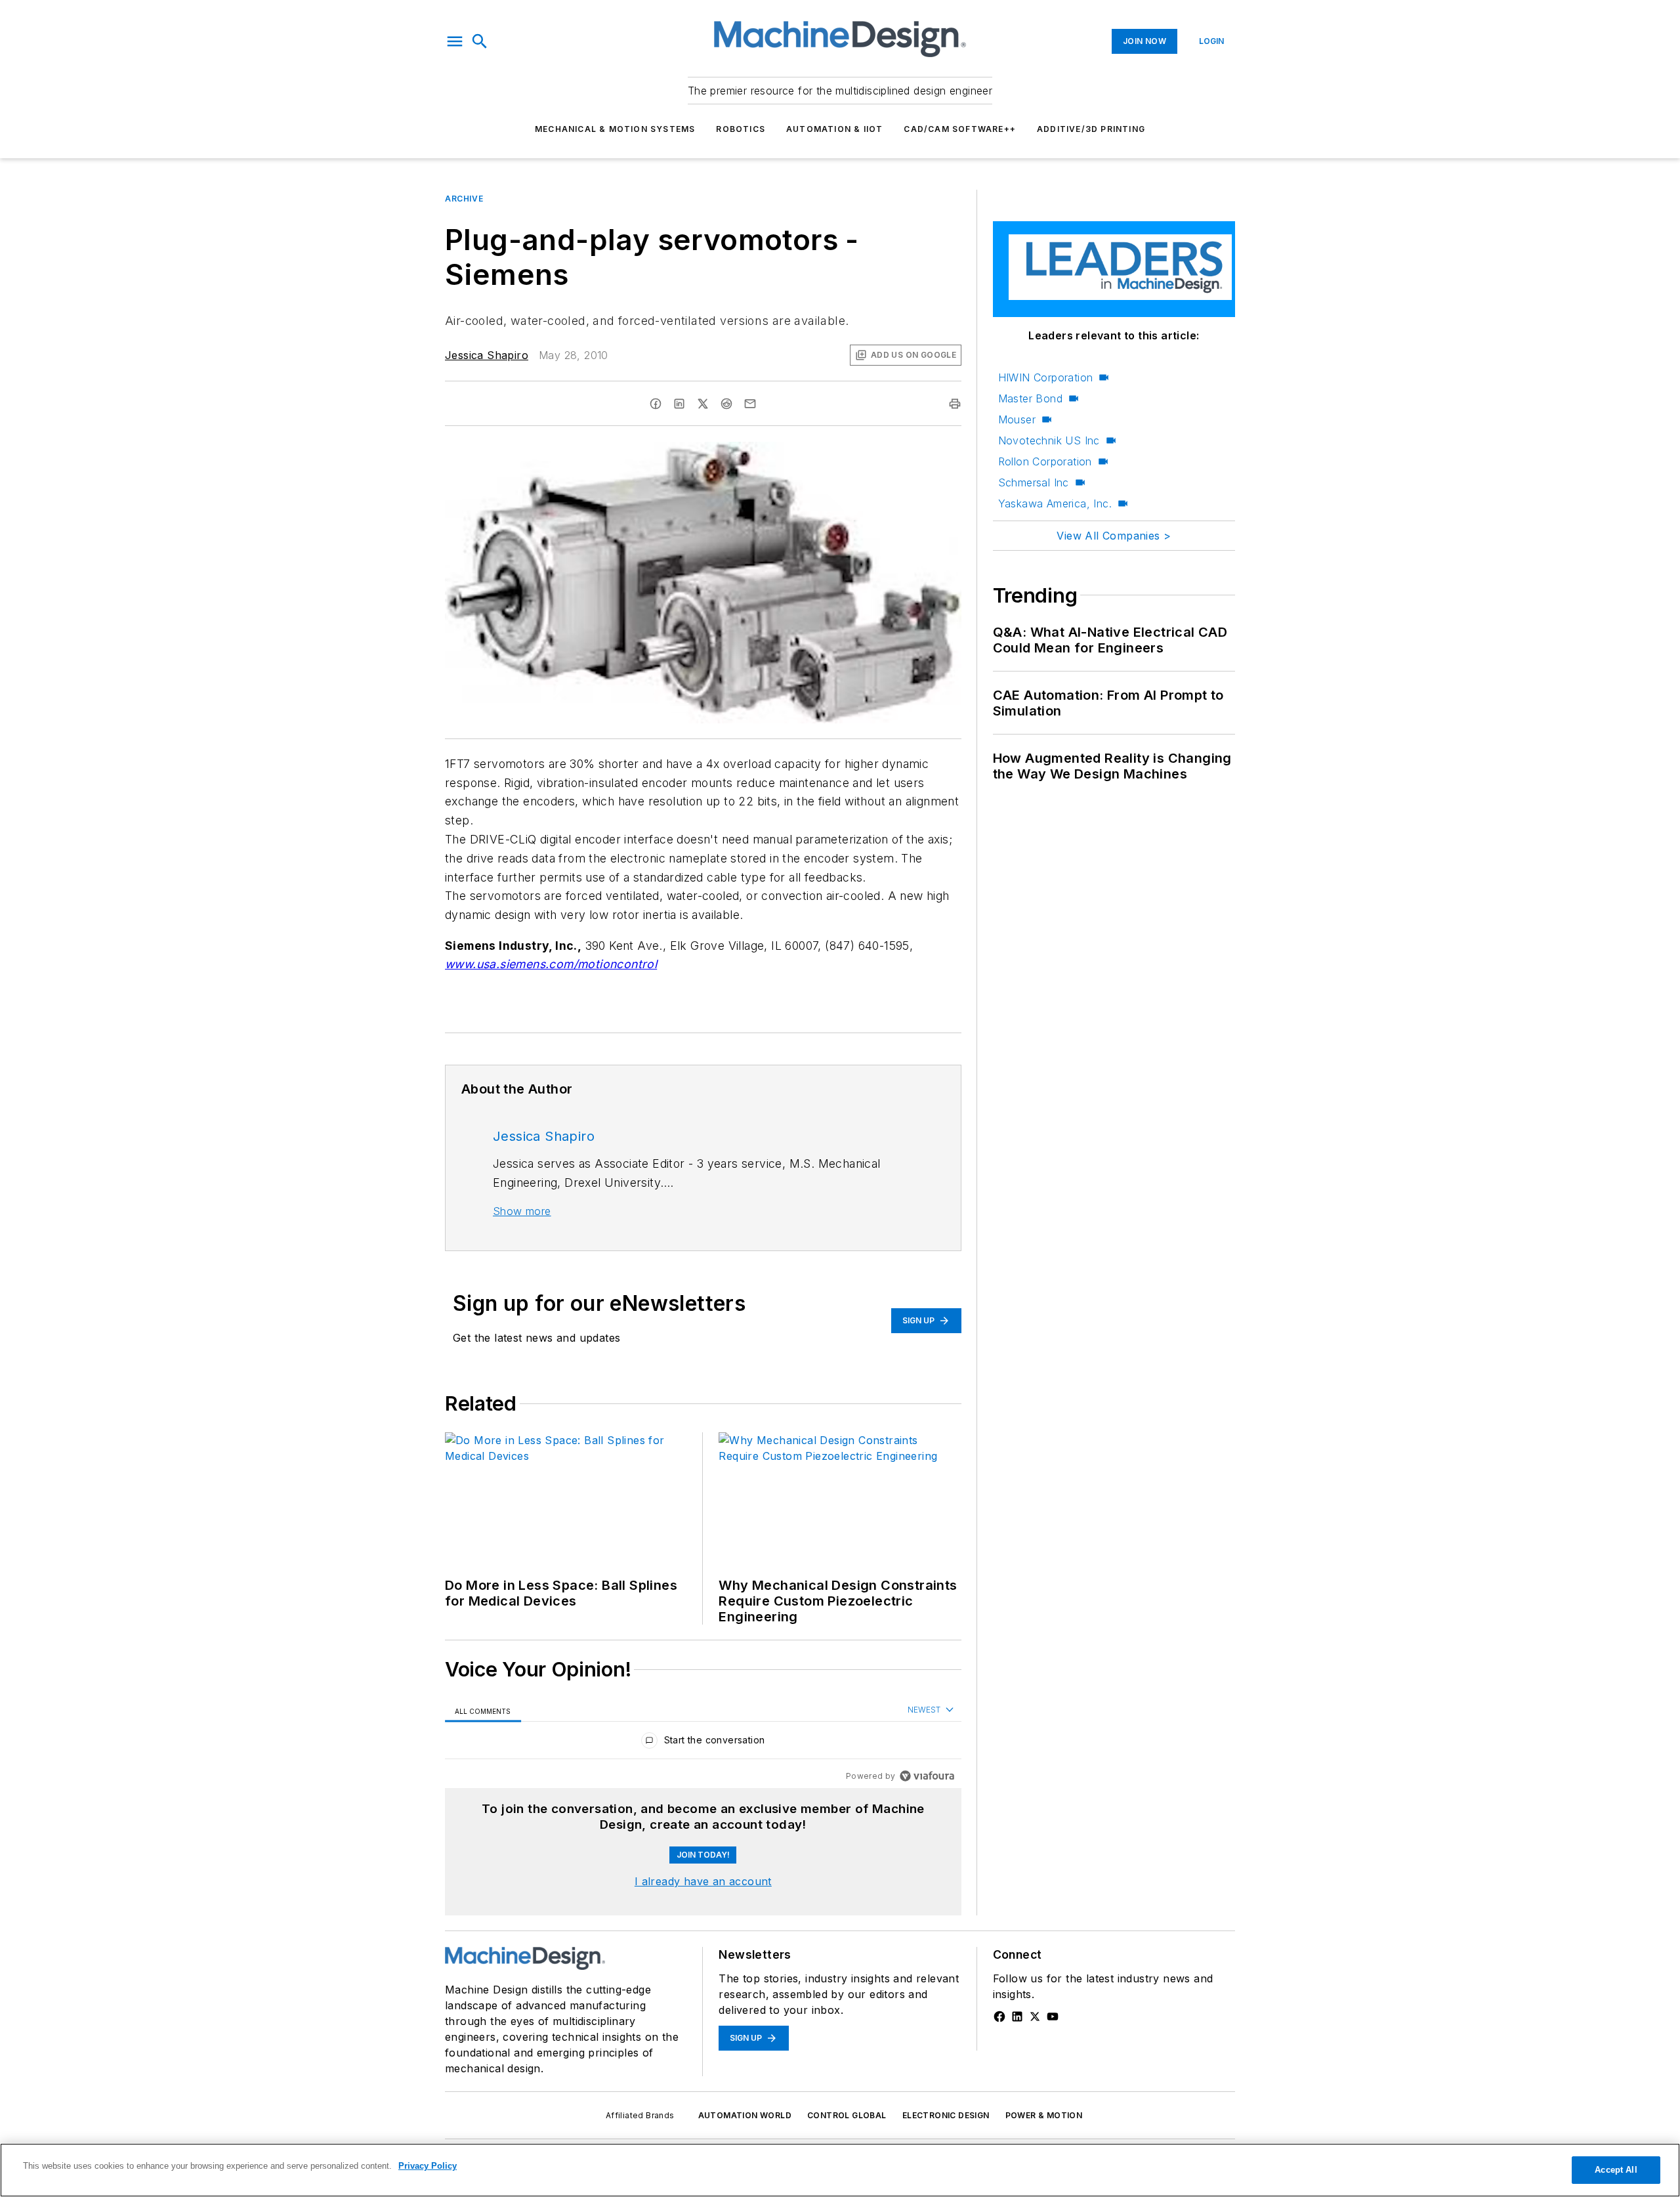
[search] (480, 41)
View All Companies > (1114, 536)
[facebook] (656, 404)
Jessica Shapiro (487, 355)
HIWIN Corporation (1046, 377)
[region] (703, 1743)
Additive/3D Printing (1091, 129)
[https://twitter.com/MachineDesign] (1035, 2016)
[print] (955, 404)
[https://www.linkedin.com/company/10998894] (1017, 2016)
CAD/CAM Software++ (960, 129)
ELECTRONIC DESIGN (946, 2115)
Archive (464, 199)
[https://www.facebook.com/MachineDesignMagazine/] (999, 2016)
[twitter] (703, 404)
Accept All (1616, 2170)
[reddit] (726, 404)
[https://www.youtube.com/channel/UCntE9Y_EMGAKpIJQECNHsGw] (1053, 2016)
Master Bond (1030, 398)
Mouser (1017, 419)
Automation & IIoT (834, 129)
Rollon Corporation (1045, 461)
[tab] (483, 1710)
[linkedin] (679, 404)
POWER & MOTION (1044, 2115)
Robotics (741, 129)
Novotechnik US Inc (1049, 440)
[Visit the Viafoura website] (927, 1776)
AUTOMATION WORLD (745, 2115)
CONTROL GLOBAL (847, 2115)
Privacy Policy (428, 2166)
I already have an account (703, 1881)
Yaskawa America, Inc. (1055, 503)
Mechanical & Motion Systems (615, 129)
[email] (750, 404)
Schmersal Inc (1034, 482)
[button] (455, 41)
